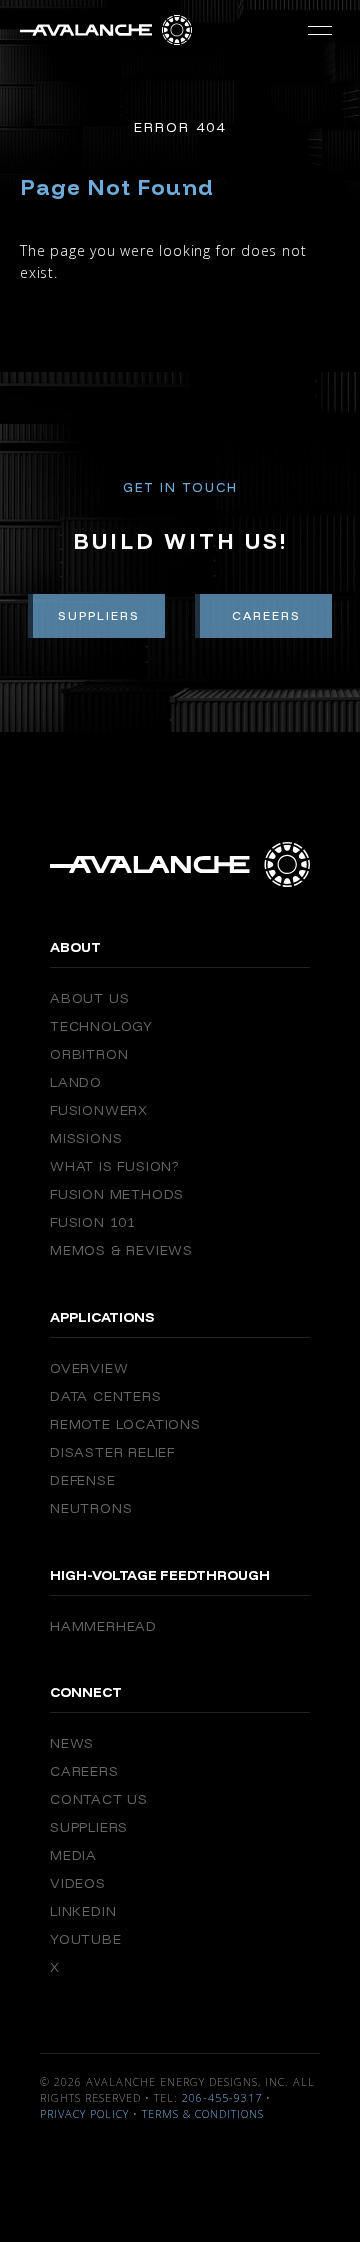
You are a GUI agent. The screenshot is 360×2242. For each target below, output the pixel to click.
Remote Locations (125, 1424)
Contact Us (99, 1799)
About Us (89, 998)
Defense (83, 1480)
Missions (86, 1138)
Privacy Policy (84, 2113)
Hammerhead (103, 1626)
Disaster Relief (112, 1452)
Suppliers (99, 615)
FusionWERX (99, 1110)
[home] (106, 30)
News (72, 1743)
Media (73, 1855)
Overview (89, 1368)
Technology (101, 1026)
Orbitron (89, 1054)
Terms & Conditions (203, 2113)
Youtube (86, 1939)
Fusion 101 (93, 1222)
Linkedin (83, 1911)
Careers (266, 615)
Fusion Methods (117, 1194)
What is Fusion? (114, 1166)
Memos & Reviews (121, 1250)
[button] (320, 30)
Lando (76, 1082)
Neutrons (91, 1508)
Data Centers (106, 1396)
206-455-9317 (222, 2097)
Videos (78, 1883)
